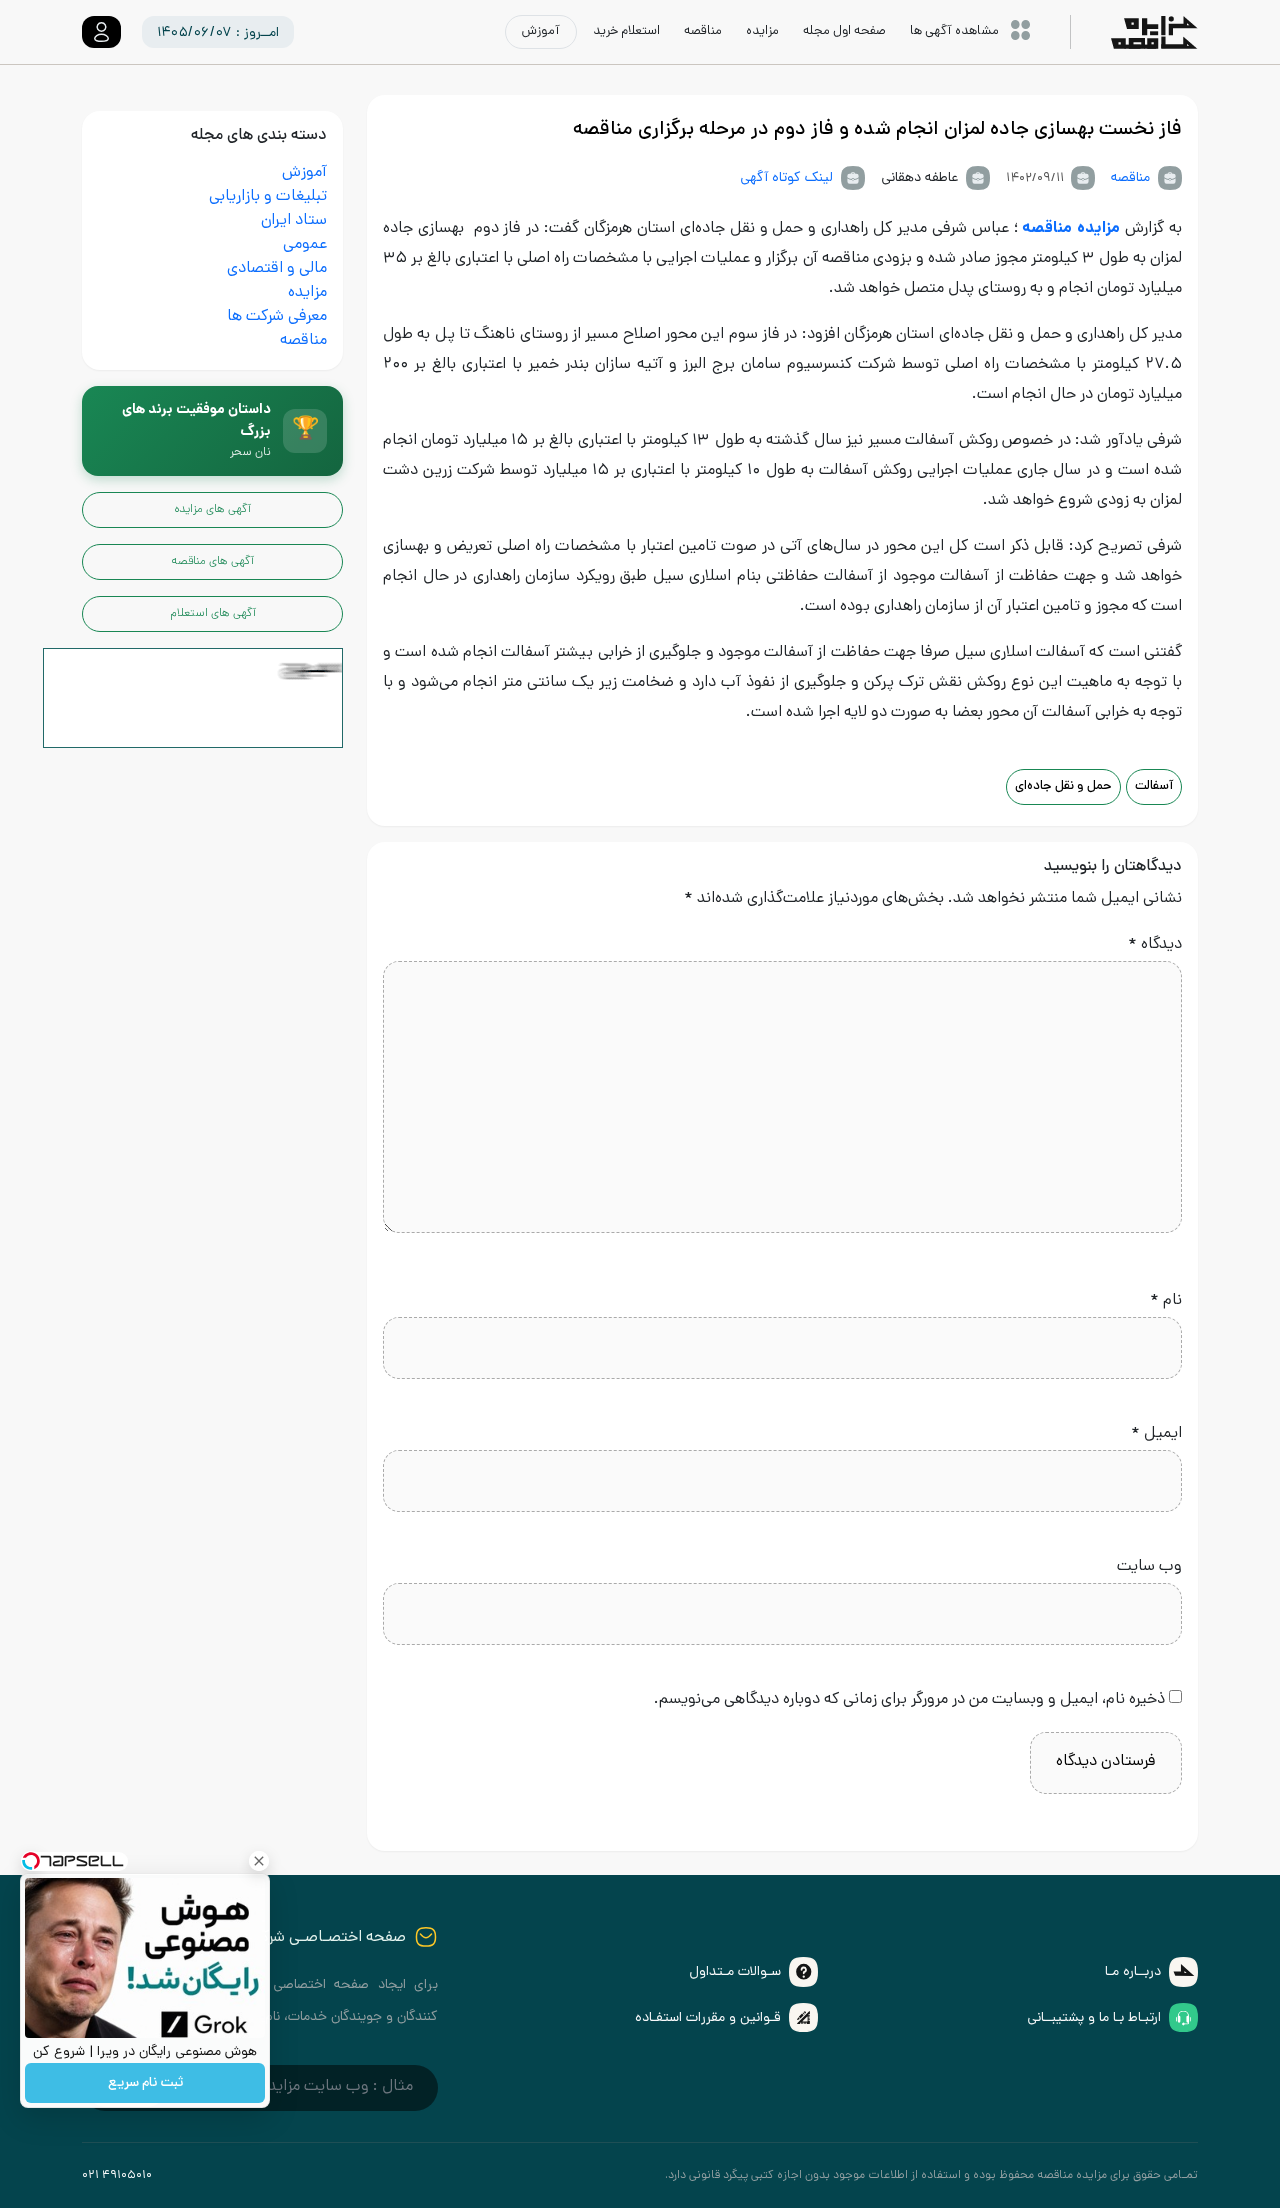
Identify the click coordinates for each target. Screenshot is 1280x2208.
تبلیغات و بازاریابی (268, 197)
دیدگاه (1155, 945)
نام (1166, 1301)
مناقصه (1130, 178)
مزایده (307, 293)
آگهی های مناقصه (212, 562)
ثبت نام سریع (145, 2083)
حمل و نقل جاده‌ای (1063, 786)
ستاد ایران (294, 221)
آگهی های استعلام (213, 614)
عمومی (305, 245)
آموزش (304, 173)
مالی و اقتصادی (277, 269)
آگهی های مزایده (213, 510)
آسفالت (1154, 786)
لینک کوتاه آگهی (786, 178)
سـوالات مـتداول (735, 1972)
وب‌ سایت (1149, 1567)
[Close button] (259, 1861)
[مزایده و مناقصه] (193, 699)
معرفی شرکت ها (277, 317)
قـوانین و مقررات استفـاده (708, 2018)
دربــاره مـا (1133, 1972)
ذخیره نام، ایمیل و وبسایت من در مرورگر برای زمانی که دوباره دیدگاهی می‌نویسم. (909, 1700)
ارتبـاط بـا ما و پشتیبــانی (1094, 2018)
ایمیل (1156, 1434)
